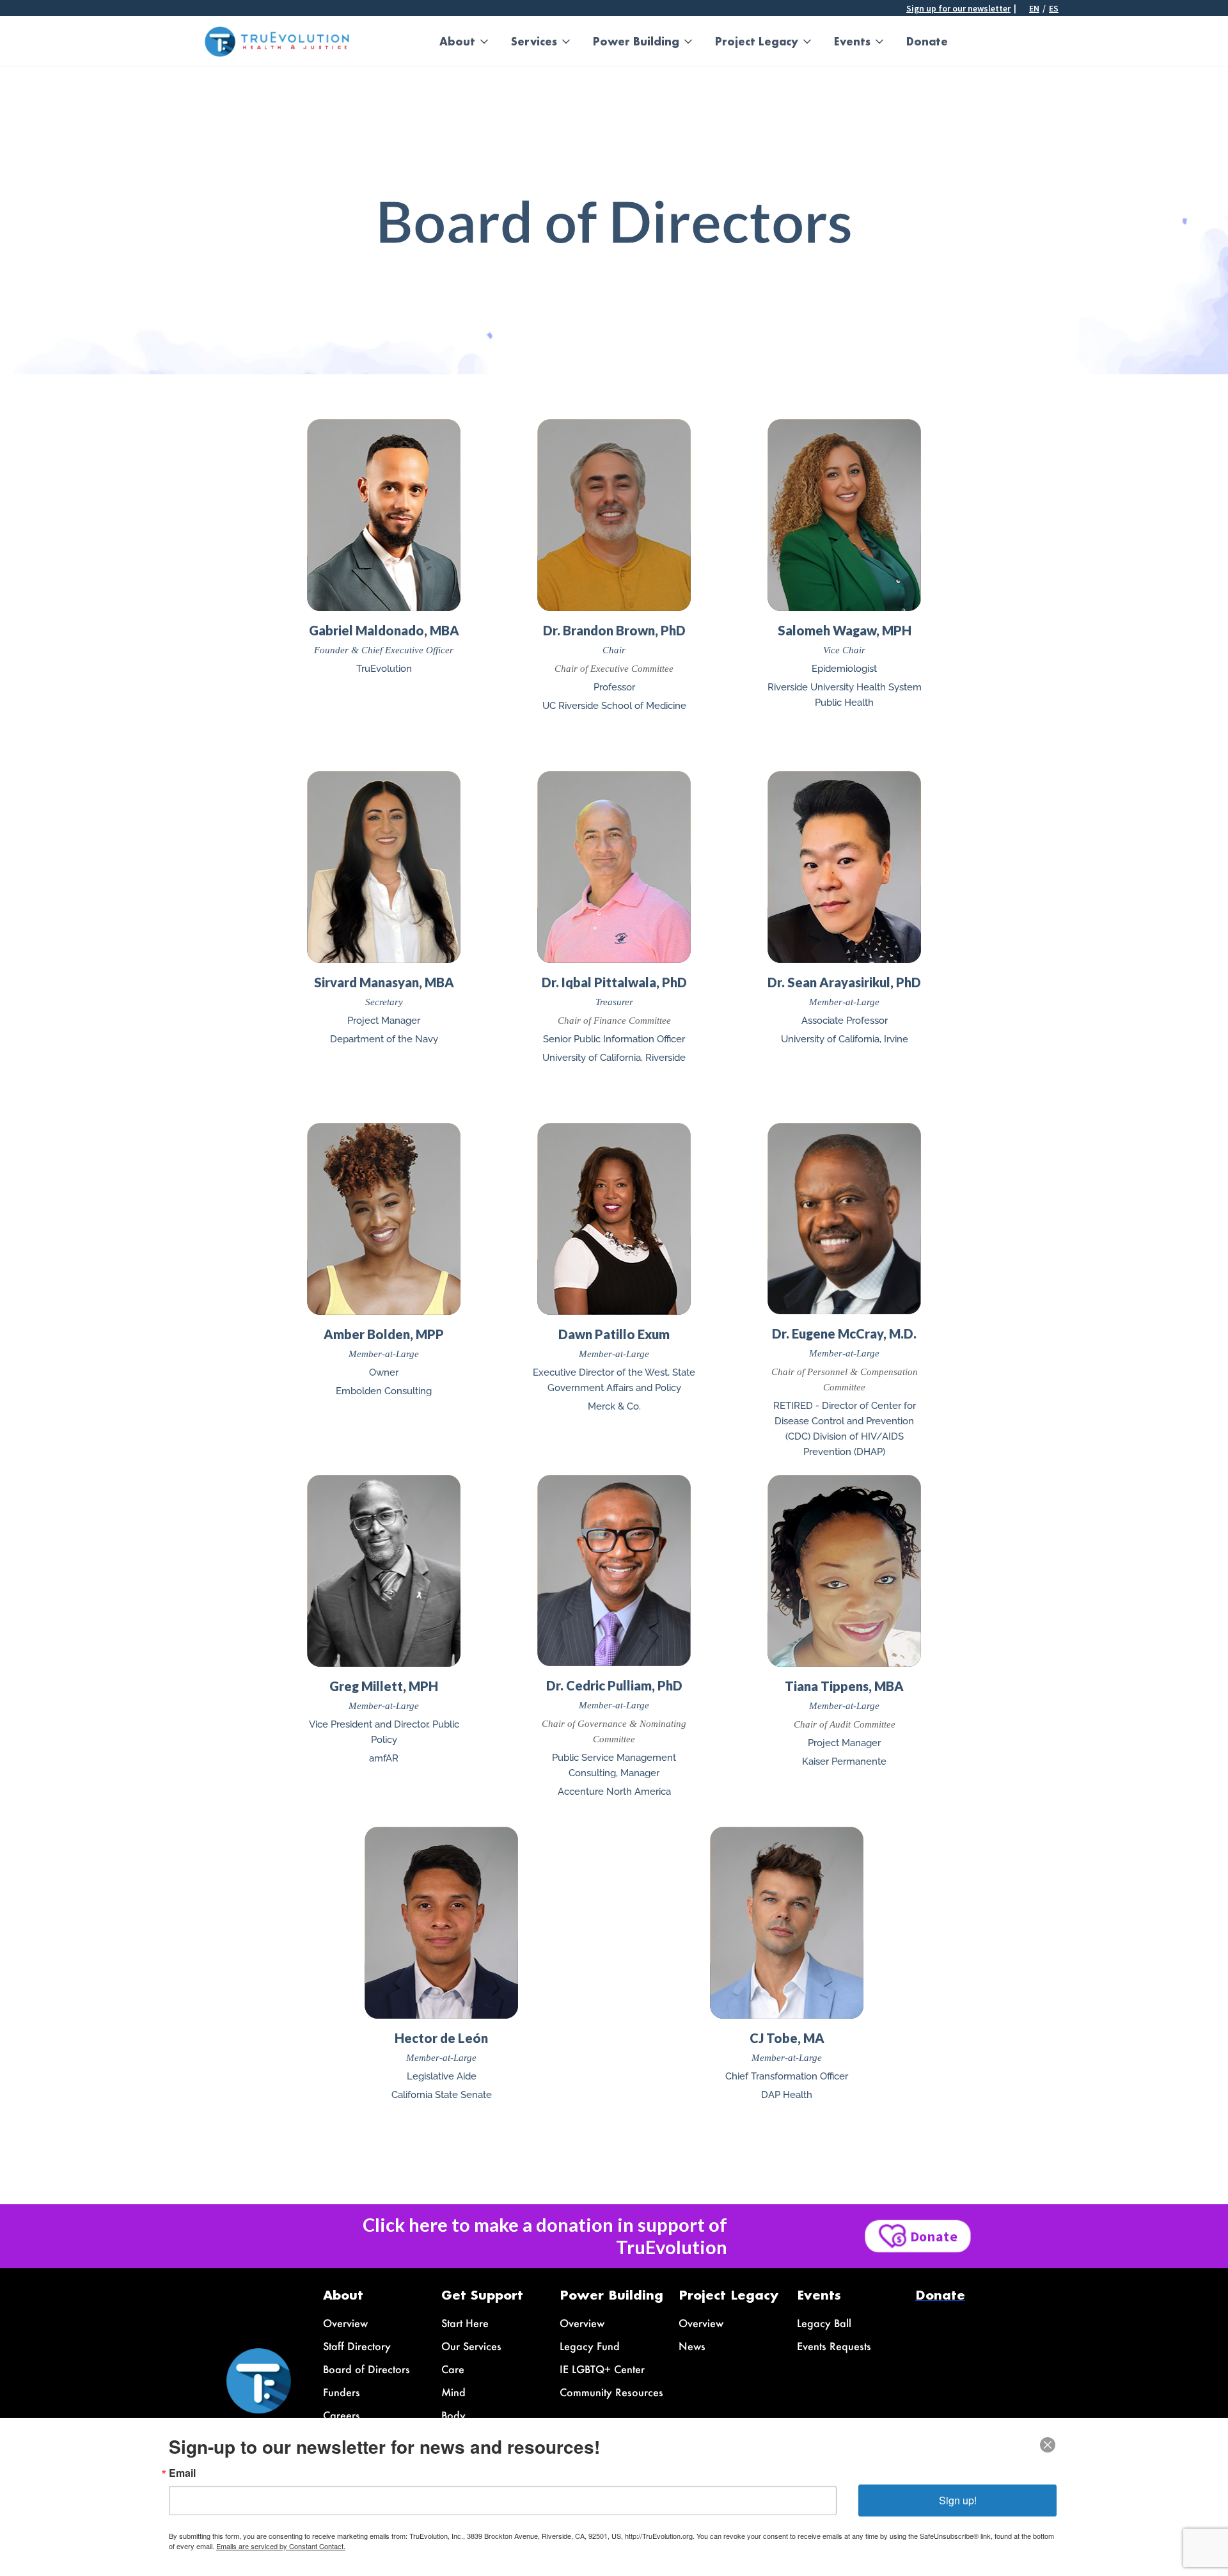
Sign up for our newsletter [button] (958, 8)
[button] (465, 42)
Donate (927, 41)
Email (182, 2473)
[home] (277, 42)
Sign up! (958, 2500)
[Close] (1048, 2445)
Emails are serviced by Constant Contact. (281, 2546)
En (1034, 8)
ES (1054, 8)
